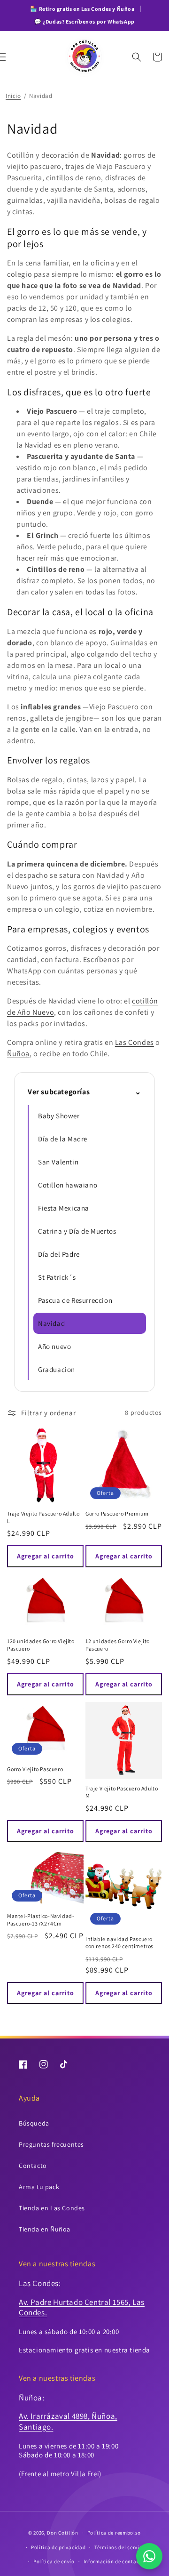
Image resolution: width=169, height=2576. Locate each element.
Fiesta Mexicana (64, 1208)
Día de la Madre (63, 1139)
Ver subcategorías (84, 1092)
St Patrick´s (57, 1277)
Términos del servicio (121, 2547)
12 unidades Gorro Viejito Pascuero (118, 1645)
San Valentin (58, 1162)
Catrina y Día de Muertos (77, 1231)
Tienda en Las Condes (52, 2208)
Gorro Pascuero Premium (117, 1513)
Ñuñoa (18, 1054)
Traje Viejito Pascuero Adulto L (43, 1517)
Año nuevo (54, 1346)
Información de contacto (114, 2561)
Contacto (33, 2166)
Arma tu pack (39, 2187)
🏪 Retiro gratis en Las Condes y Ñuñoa (82, 9)
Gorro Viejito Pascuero (35, 1769)
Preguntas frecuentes (51, 2144)
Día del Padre (59, 1254)
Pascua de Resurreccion (75, 1300)
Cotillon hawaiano (68, 1185)
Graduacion (57, 1369)
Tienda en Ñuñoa (45, 2229)
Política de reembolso (114, 2533)
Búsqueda (34, 2123)
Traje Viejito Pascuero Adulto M (122, 1792)
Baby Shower (59, 1116)
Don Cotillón (62, 2533)
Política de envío (54, 2561)
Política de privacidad (58, 2547)
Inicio (13, 96)
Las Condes (134, 1042)
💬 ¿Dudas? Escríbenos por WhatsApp (84, 21)
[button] (12, 57)
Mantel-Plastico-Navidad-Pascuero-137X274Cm (41, 1920)
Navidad (51, 1323)
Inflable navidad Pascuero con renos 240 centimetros (119, 1943)
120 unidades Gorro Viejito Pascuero (41, 1645)
